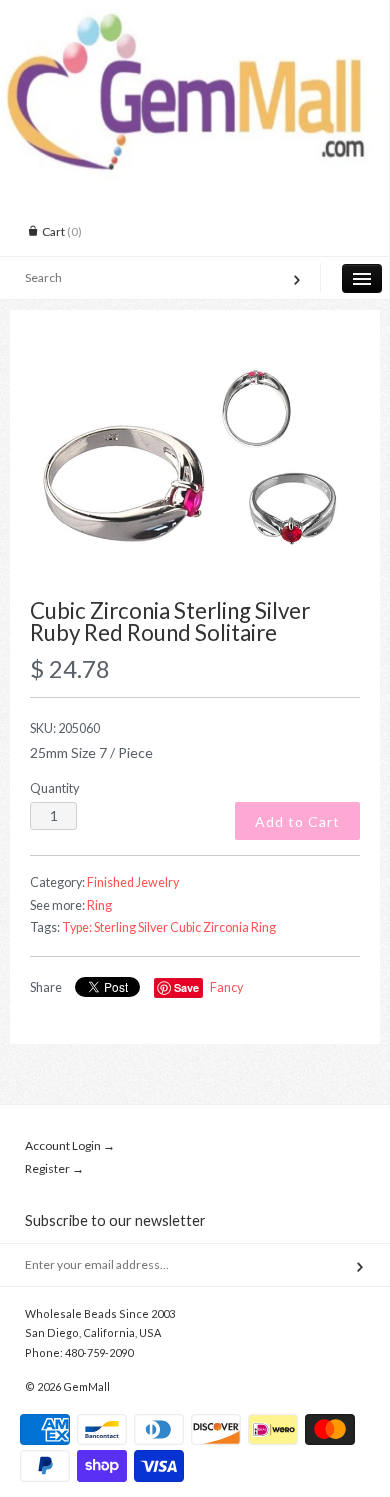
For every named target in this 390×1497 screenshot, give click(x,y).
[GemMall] (194, 18)
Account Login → (70, 1145)
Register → (54, 1168)
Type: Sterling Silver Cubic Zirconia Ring (169, 927)
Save (186, 987)
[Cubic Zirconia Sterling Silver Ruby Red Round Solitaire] (195, 465)
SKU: (65, 728)
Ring (99, 905)
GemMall (86, 1386)
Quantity (54, 788)
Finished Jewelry (133, 882)
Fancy (226, 987)
